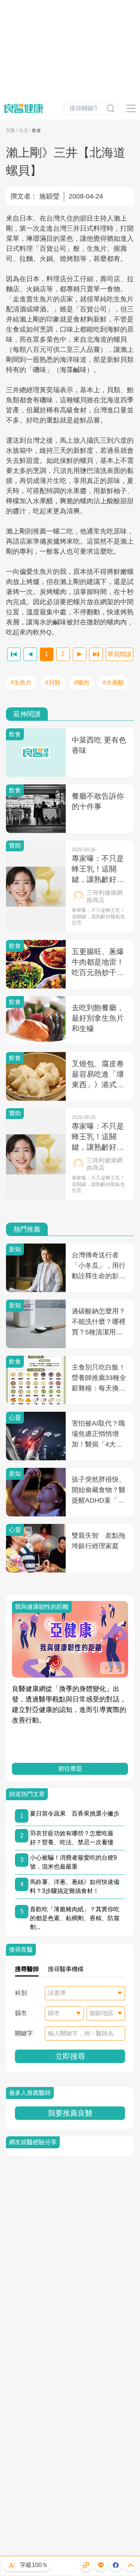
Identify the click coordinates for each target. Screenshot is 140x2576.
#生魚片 (21, 683)
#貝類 (53, 683)
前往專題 (70, 1769)
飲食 (37, 130)
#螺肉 (82, 683)
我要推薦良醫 (70, 2113)
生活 (24, 130)
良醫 (10, 130)
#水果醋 (113, 683)
